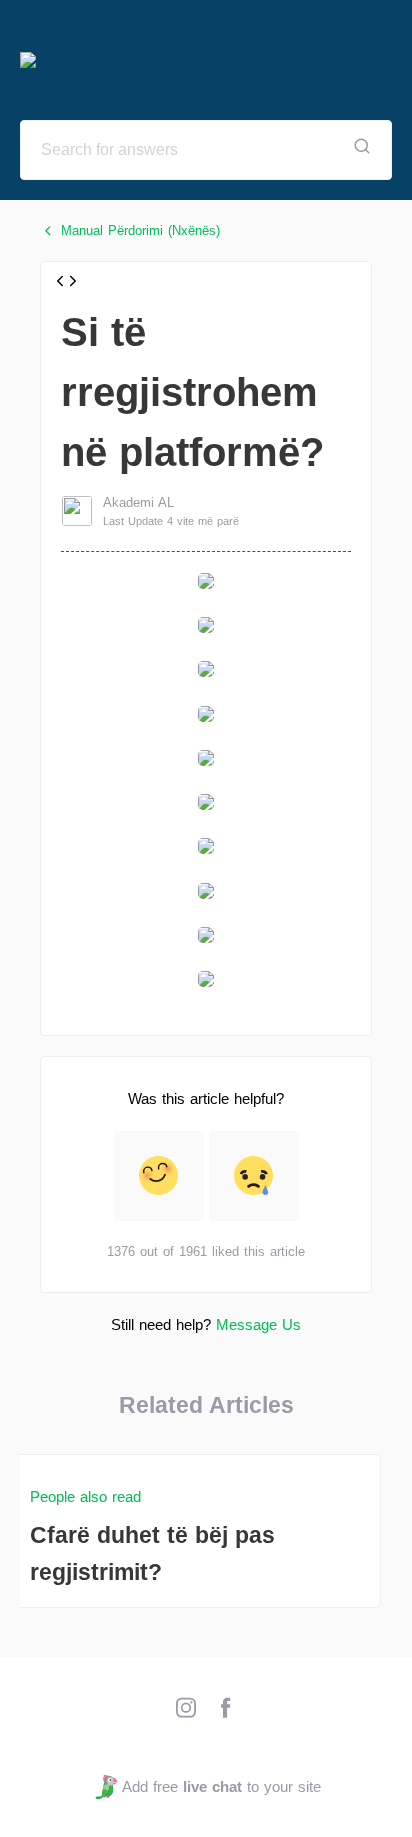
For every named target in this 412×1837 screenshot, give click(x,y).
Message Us (258, 1324)
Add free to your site (221, 1786)
